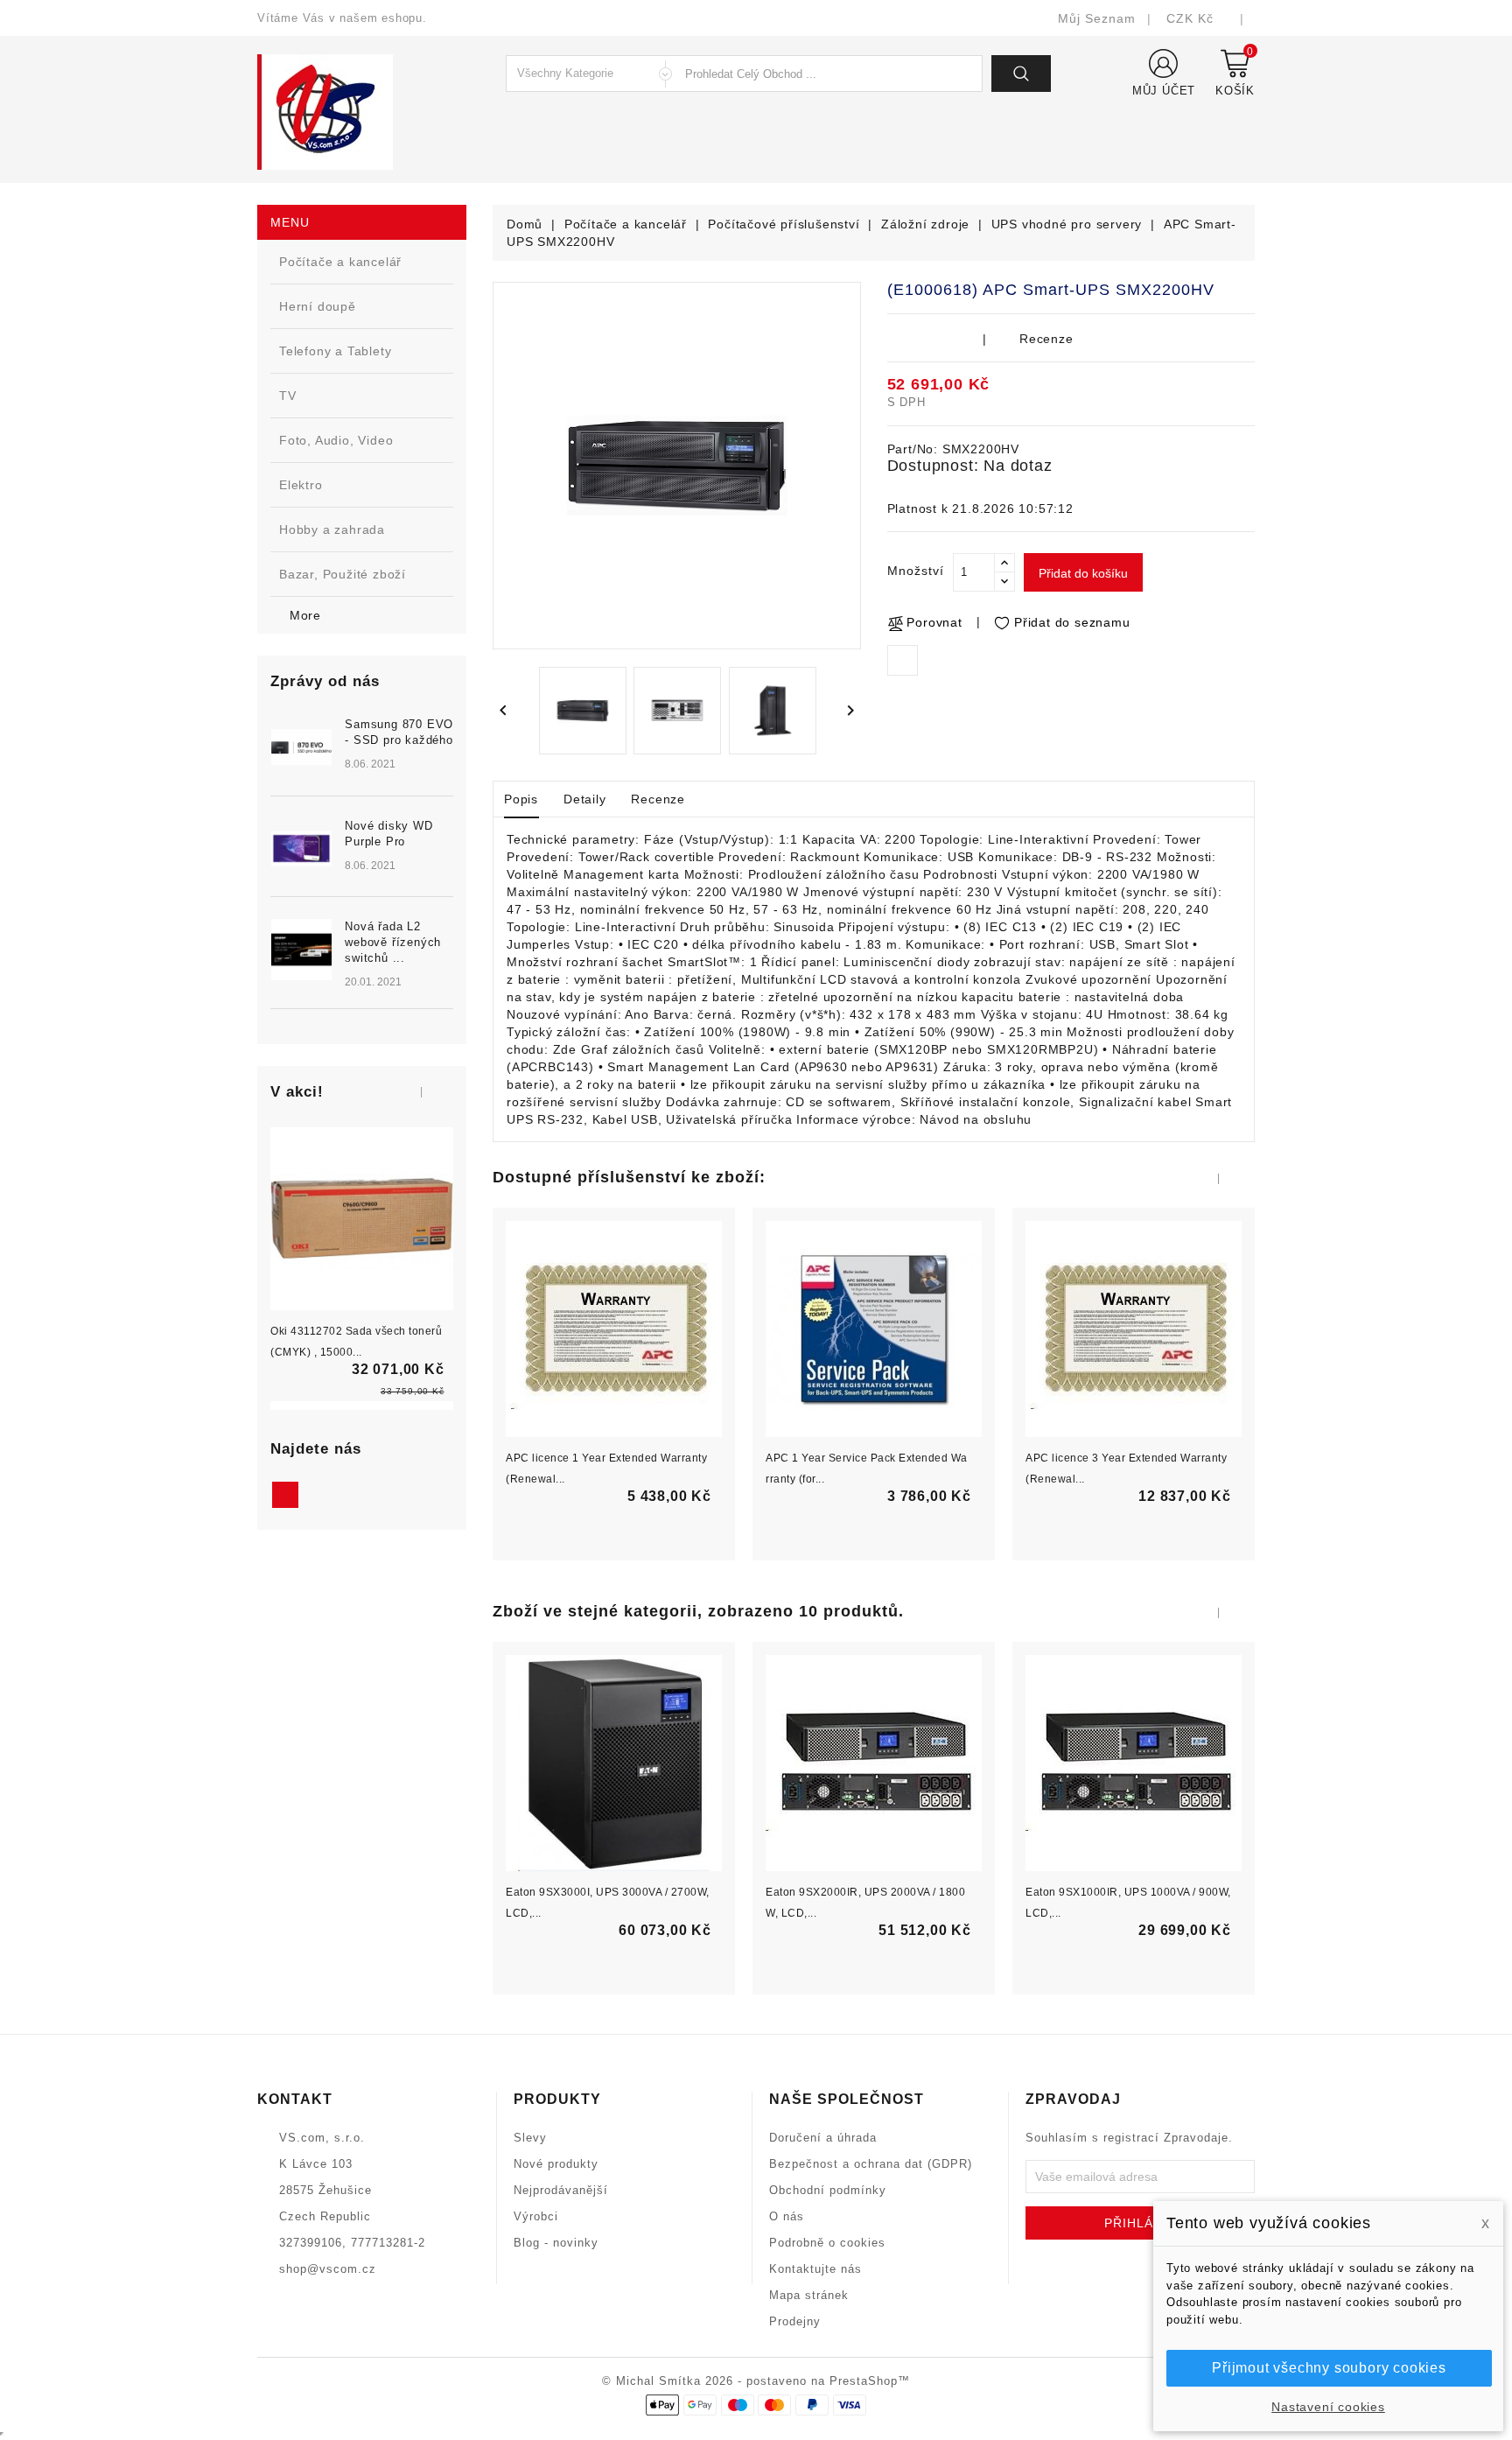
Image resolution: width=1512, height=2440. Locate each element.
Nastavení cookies (1328, 2407)
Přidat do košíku (1083, 573)
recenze (1046, 339)
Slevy (530, 2138)
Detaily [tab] (585, 799)
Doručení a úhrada (823, 2138)
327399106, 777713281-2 (352, 2243)
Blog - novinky (556, 2243)
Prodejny (795, 2321)
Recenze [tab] (658, 799)
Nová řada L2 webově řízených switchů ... (393, 942)
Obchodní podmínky (828, 2190)
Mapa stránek (809, 2295)
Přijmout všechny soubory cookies (1329, 2368)
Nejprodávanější (561, 2190)
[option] (362, 874)
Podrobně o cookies (827, 2243)
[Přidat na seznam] (343, 1255)
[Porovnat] (380, 1255)
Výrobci (536, 2216)
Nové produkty (556, 2164)
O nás (787, 2216)
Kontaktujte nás (815, 2269)
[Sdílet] (903, 660)
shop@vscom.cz (328, 2269)
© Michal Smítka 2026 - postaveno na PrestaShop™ (756, 2381)
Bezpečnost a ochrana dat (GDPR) (871, 2164)
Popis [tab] (521, 799)
